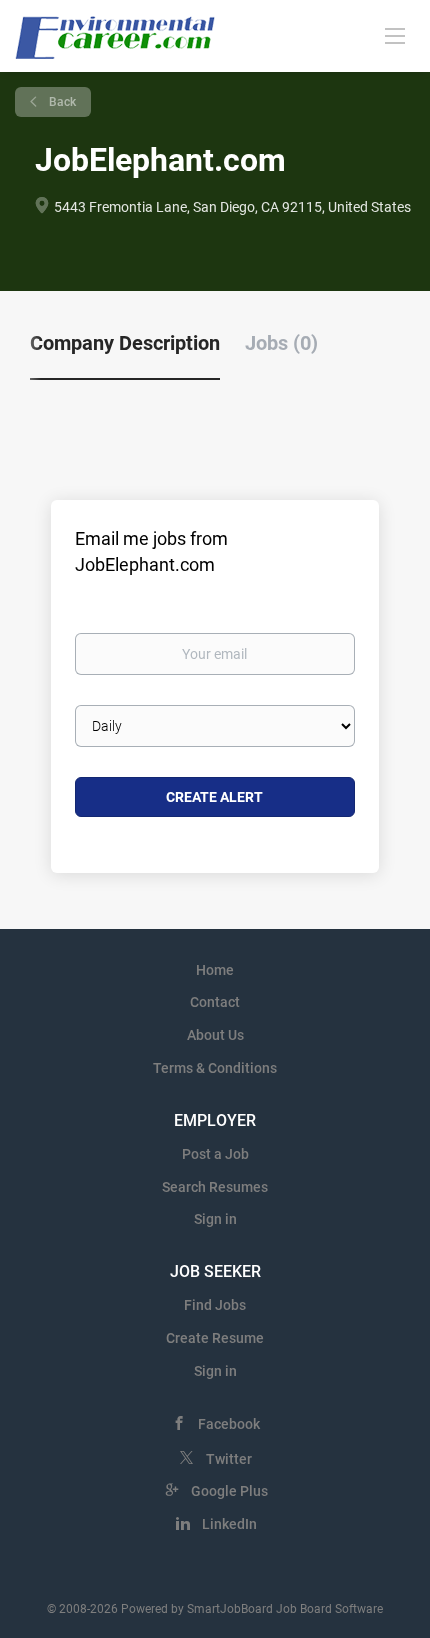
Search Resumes (215, 1187)
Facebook (229, 1424)
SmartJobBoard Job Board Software (285, 1609)
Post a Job (215, 1154)
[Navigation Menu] (395, 35)
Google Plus (229, 1491)
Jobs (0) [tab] (281, 343)
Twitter (229, 1459)
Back (61, 102)
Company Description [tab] (125, 343)
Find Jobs (215, 1305)
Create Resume (215, 1338)
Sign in (215, 1219)
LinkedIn (229, 1524)
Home (215, 970)
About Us (215, 1035)
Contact (215, 1002)
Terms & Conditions (215, 1068)
